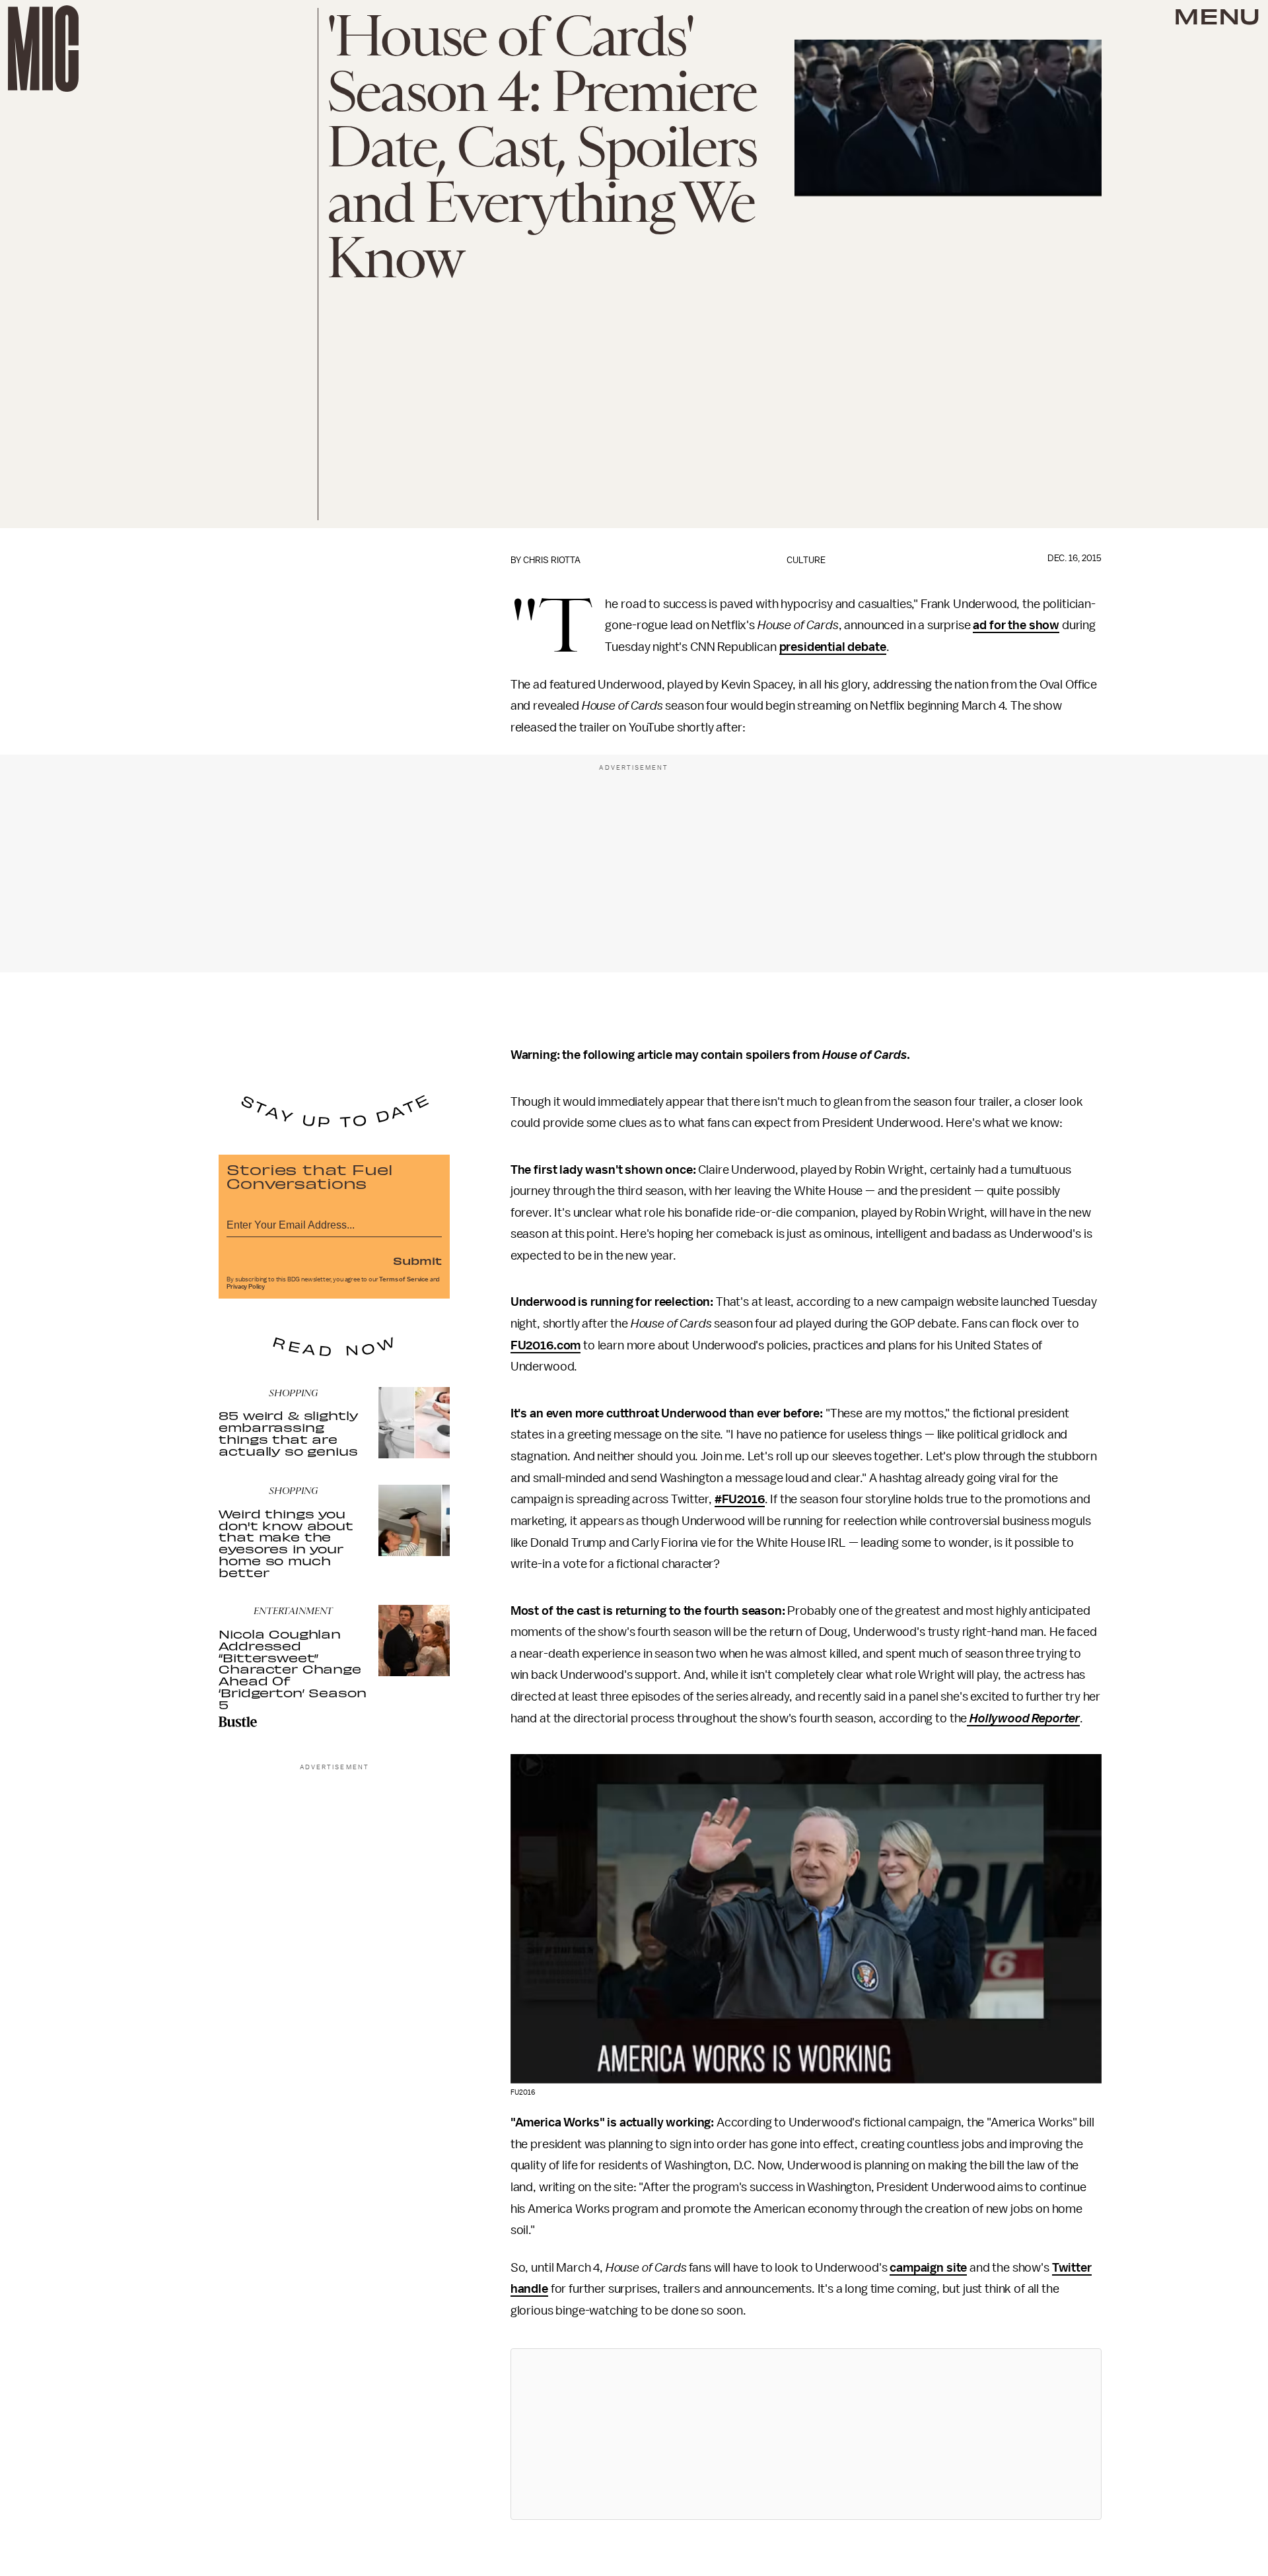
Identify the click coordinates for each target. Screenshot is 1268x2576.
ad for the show (1016, 625)
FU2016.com (546, 1345)
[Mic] (43, 49)
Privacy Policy (246, 1287)
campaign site (928, 2268)
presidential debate (833, 647)
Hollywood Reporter (1023, 1718)
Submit (417, 1260)
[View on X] (806, 2434)
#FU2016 (740, 1499)
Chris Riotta (552, 560)
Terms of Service (404, 1279)
